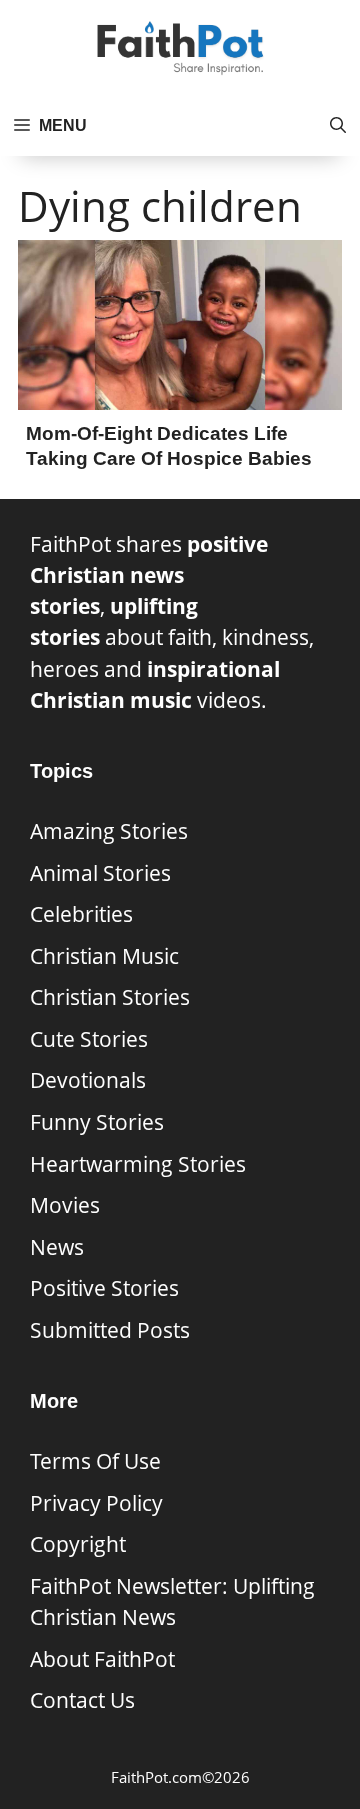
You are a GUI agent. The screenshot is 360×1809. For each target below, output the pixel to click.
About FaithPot (102, 1659)
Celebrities (81, 914)
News (57, 1247)
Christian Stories (110, 997)
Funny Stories (97, 1122)
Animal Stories (100, 873)
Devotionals (88, 1080)
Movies (65, 1205)
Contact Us (82, 1700)
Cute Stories (89, 1039)
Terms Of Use (95, 1461)
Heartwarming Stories (138, 1164)
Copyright (78, 1544)
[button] (338, 126)
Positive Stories (104, 1288)
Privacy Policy (96, 1503)
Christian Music (104, 956)
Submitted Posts (110, 1330)
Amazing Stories (109, 831)
